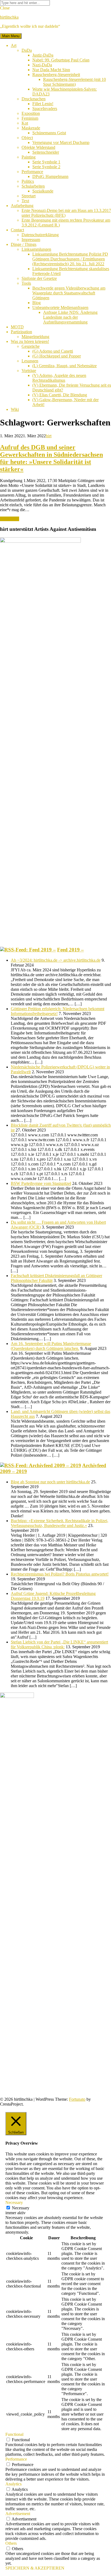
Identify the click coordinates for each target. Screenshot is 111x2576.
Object (27, 138)
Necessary (21, 2208)
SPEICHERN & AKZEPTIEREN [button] (35, 2568)
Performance (32, 172)
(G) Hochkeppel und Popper (57, 356)
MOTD (17, 327)
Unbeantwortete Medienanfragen (60, 307)
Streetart (29, 196)
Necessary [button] (14, 2202)
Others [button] (11, 2543)
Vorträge (29, 371)
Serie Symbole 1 (46, 162)
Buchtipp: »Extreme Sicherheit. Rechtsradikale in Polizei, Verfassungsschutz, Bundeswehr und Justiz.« (60, 1523)
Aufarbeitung (22, 206)
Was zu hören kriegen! (30, 341)
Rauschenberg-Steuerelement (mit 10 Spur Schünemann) (74, 82)
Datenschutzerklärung (40, 235)
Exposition (31, 113)
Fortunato (77, 2099)
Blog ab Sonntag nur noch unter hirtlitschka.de (50, 1482)
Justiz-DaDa (43, 55)
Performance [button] (16, 2459)
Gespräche (31, 346)
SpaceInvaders (45, 109)
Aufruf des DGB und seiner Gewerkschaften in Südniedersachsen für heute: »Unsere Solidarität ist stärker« (51, 458)
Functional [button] (14, 2434)
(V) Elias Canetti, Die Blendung (60, 395)
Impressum (31, 240)
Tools (26, 283)
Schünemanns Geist (49, 133)
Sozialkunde (43, 191)
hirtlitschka (9, 17)
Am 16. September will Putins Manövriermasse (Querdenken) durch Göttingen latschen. (51, 1346)
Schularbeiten (33, 186)
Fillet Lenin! (43, 104)
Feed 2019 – (70, 950)
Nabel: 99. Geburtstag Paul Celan (61, 60)
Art (14, 45)
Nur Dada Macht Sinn (51, 70)
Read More (10, 519)
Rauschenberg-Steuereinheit (56, 75)
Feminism (30, 118)
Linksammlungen (36, 249)
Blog (37, 303)
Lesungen (30, 361)
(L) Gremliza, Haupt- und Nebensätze (65, 366)
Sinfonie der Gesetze (39, 278)
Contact (17, 230)
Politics (28, 181)
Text (25, 201)
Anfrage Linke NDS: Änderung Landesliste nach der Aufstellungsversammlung (70, 317)
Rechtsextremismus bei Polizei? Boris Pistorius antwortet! (60, 1574)
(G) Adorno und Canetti (53, 351)
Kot (25, 123)
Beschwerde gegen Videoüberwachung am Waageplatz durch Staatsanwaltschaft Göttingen (69, 293)
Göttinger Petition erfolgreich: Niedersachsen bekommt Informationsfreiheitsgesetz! (58, 1011)
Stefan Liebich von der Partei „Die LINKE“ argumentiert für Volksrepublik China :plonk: (59, 1644)
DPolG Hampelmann (50, 176)
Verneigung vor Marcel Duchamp (61, 142)
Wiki (15, 409)
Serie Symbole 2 (46, 167)
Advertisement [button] (18, 2514)
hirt (49, 436)
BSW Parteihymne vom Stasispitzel (41, 1183)
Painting (29, 157)
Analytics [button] (13, 2484)
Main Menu (11, 36)
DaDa (27, 50)
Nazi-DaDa (42, 65)
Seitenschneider (46, 152)
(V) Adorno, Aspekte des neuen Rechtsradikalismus (59, 378)
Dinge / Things (24, 244)
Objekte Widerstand (38, 147)
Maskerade (31, 128)
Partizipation (21, 332)
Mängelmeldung (35, 337)
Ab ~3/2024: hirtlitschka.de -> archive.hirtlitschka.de (56, 960)
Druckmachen (34, 99)
